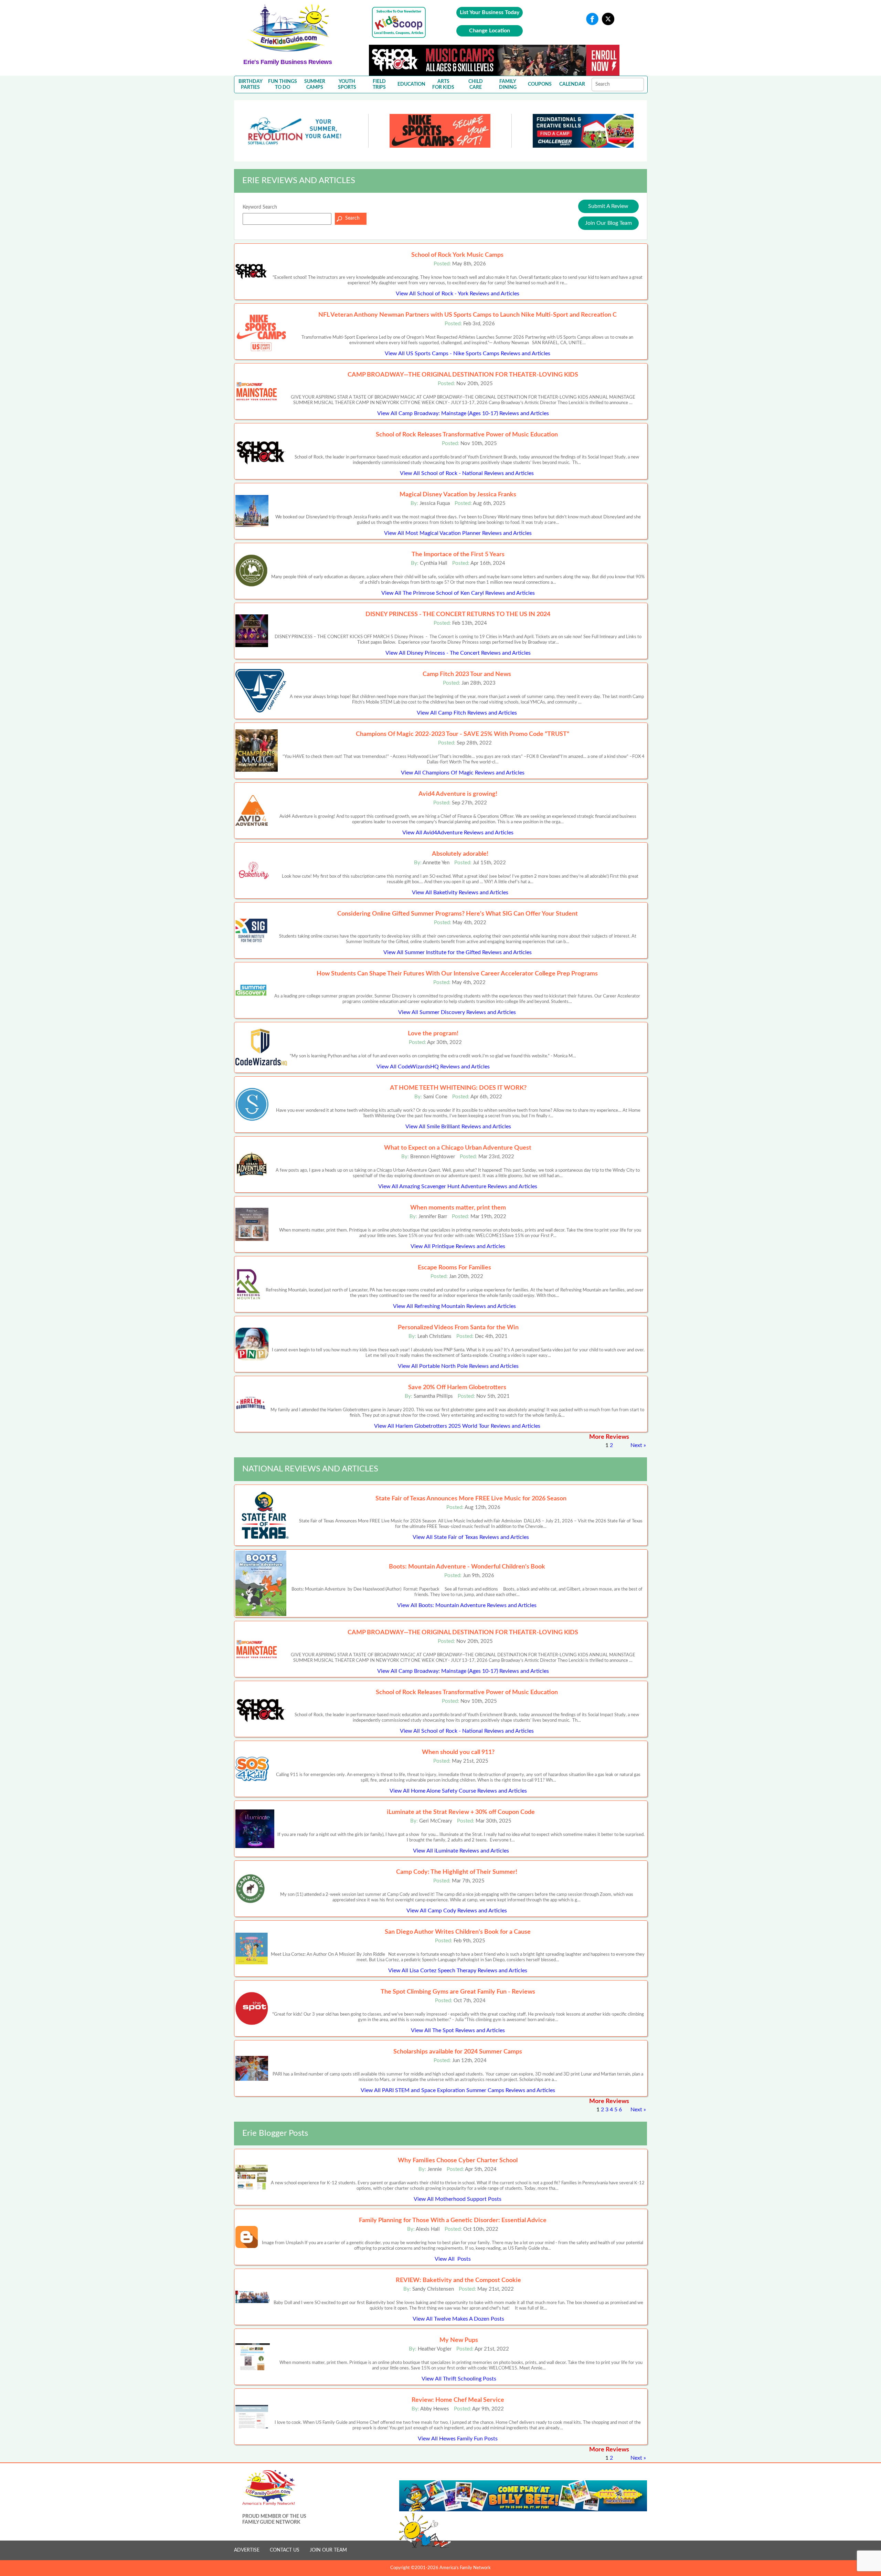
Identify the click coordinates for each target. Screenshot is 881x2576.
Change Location (490, 31)
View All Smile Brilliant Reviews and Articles (458, 1127)
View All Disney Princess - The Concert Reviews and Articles (458, 653)
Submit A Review (608, 206)
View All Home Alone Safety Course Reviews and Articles (458, 1791)
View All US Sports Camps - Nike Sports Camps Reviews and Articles (468, 353)
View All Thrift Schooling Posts (459, 2379)
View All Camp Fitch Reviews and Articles (467, 713)
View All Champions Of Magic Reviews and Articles (463, 773)
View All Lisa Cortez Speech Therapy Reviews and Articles (458, 1971)
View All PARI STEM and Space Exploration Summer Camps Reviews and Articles (458, 2090)
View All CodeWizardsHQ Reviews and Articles (433, 1067)
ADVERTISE (247, 2550)
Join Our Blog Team (608, 223)
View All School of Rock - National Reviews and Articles (467, 473)
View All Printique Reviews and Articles (458, 1246)
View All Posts (453, 2259)
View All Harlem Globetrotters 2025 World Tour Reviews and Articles (457, 1426)
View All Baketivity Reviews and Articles (460, 893)
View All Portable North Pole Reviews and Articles (458, 1366)
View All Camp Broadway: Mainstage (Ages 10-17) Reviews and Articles (463, 413)
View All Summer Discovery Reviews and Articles (457, 1012)
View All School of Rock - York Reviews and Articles (458, 294)
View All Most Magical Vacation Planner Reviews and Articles (458, 533)
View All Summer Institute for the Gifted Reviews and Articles (458, 952)
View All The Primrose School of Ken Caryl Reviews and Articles (458, 593)
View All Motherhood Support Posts (458, 2199)
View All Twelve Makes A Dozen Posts (458, 2319)
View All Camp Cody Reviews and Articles (457, 1911)
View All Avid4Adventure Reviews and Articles (458, 833)
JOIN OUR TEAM (328, 2550)
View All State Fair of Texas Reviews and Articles (471, 1537)
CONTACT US (285, 2550)
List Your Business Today (490, 12)
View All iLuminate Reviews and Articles (461, 1851)
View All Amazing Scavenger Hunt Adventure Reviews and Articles (458, 1186)
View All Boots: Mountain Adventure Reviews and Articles (467, 1605)
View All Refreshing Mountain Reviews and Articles (454, 1306)
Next (636, 1445)
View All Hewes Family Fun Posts (458, 2439)
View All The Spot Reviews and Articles (458, 2030)
